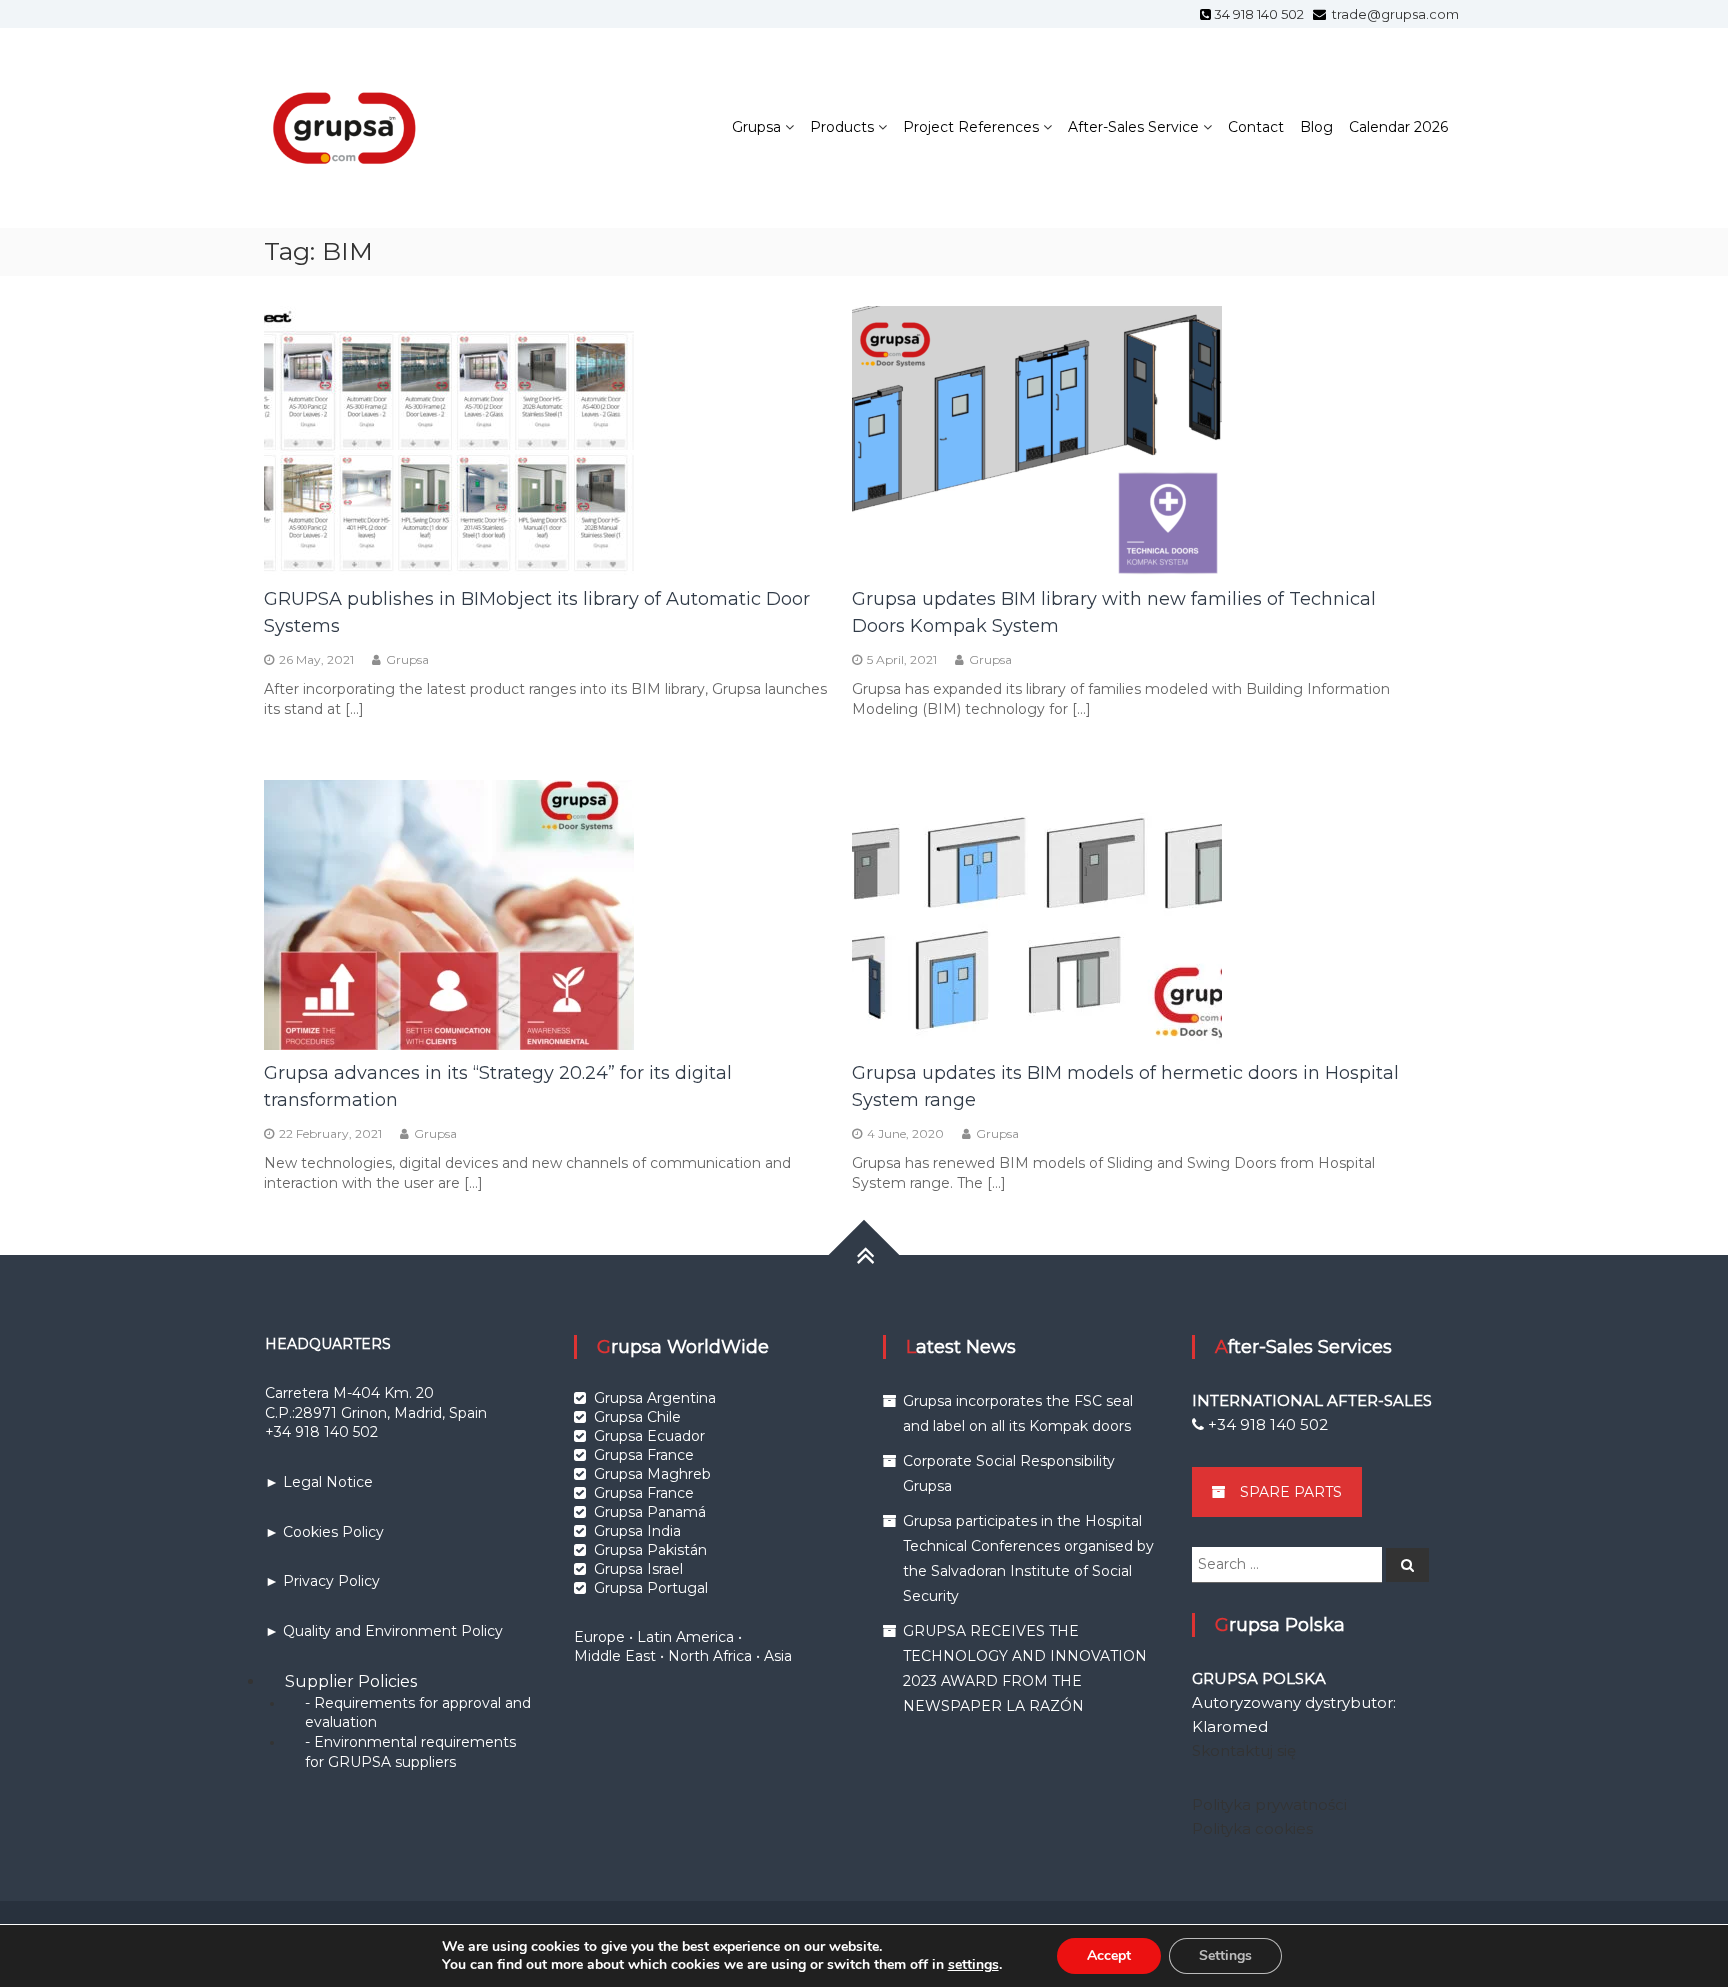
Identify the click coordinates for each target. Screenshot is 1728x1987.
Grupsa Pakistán (650, 1550)
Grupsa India (637, 1531)
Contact (1256, 127)
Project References (971, 127)
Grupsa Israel (638, 1569)
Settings (1225, 1955)
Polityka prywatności (1269, 1804)
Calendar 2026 (1398, 127)
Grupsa (756, 127)
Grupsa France (644, 1455)
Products (842, 127)
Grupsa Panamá (650, 1512)
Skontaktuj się (1244, 1750)
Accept (1109, 1955)
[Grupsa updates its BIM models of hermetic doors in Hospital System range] (1037, 913)
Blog (1316, 127)
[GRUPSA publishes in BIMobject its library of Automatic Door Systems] (449, 439)
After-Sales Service (1133, 127)
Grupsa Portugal (651, 1588)
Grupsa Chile (637, 1417)
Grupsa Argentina (655, 1398)
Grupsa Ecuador (649, 1436)
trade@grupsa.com (1394, 14)
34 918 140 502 (1262, 14)
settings (973, 1965)
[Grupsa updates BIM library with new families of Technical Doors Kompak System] (1037, 439)
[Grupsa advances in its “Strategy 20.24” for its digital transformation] (449, 913)
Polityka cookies (1252, 1828)
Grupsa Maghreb (652, 1474)
